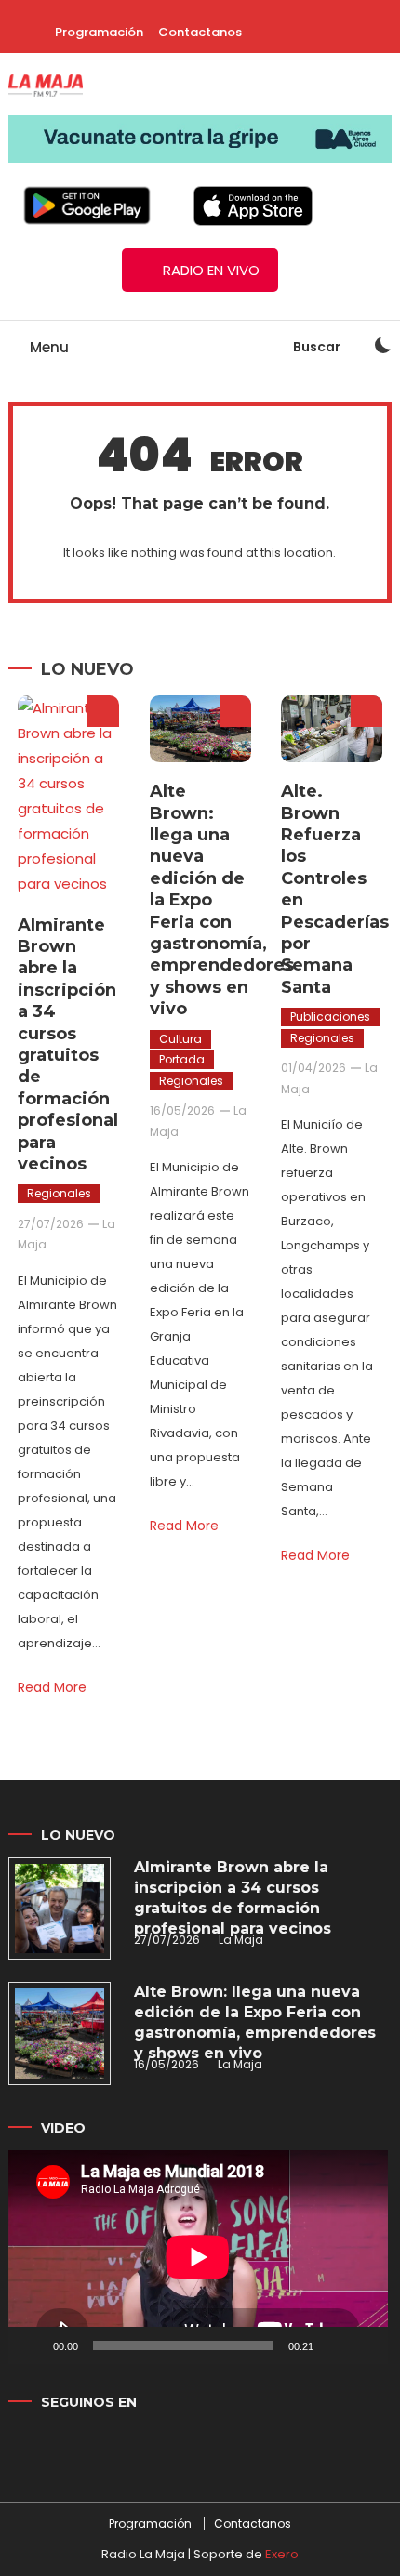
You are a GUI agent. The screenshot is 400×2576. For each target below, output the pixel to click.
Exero (282, 2554)
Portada (182, 1059)
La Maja (241, 1940)
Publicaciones (330, 1017)
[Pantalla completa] (364, 2345)
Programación (99, 32)
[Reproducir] (33, 2345)
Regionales (59, 1193)
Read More (52, 1687)
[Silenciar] (334, 2345)
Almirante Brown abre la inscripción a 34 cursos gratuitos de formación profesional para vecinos (68, 1044)
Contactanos (200, 32)
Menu (47, 347)
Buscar (318, 347)
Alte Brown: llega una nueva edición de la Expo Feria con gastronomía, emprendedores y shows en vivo (255, 2022)
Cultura (180, 1039)
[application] (198, 2257)
